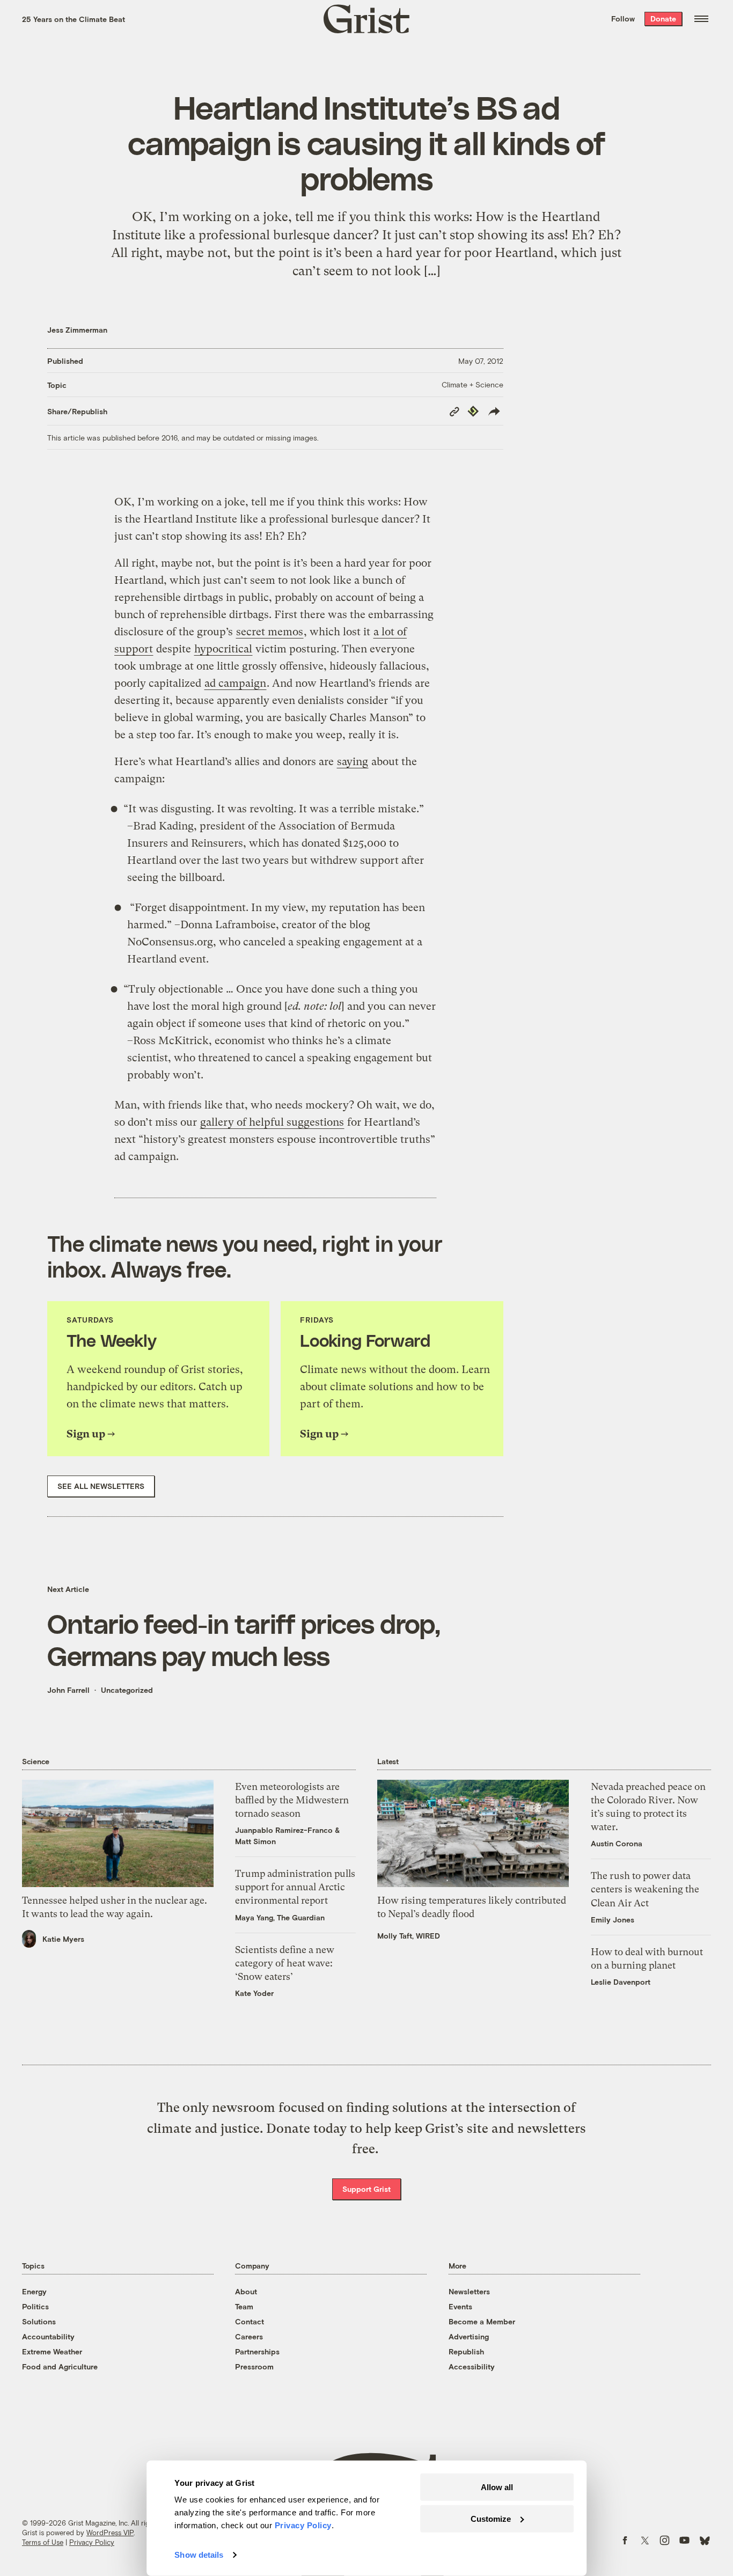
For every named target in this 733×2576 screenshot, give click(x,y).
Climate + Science (472, 384)
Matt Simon (255, 1841)
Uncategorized (127, 1690)
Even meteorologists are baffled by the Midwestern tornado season (292, 1800)
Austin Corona (617, 1843)
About (246, 2291)
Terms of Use (43, 2542)
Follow (623, 19)
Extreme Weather (52, 2351)
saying (353, 762)
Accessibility (472, 2366)
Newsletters (469, 2291)
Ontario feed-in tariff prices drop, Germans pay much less (244, 1639)
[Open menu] (701, 19)
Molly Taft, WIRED (409, 1936)
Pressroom (254, 2366)
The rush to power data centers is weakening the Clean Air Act (645, 1889)
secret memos (270, 632)
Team (244, 2306)
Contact (250, 2321)
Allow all (497, 2487)
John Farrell (68, 1690)
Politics (35, 2306)
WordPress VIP (110, 2533)
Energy (34, 2291)
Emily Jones (613, 1920)
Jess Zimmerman (77, 330)
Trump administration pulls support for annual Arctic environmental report (295, 1887)
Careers (249, 2336)
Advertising (469, 2336)
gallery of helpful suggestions (272, 1122)
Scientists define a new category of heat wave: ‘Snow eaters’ (285, 1963)
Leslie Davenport (621, 1982)
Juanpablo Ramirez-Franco (284, 1830)
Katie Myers (63, 1939)
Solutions (39, 2321)
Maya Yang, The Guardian (280, 1917)
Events (460, 2306)
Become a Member (482, 2321)
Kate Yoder (254, 1993)
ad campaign (235, 683)
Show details (199, 2555)
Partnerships (257, 2351)
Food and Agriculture (60, 2366)
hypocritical (223, 649)
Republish (466, 2351)
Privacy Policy (92, 2542)
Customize (491, 2518)
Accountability (48, 2336)
